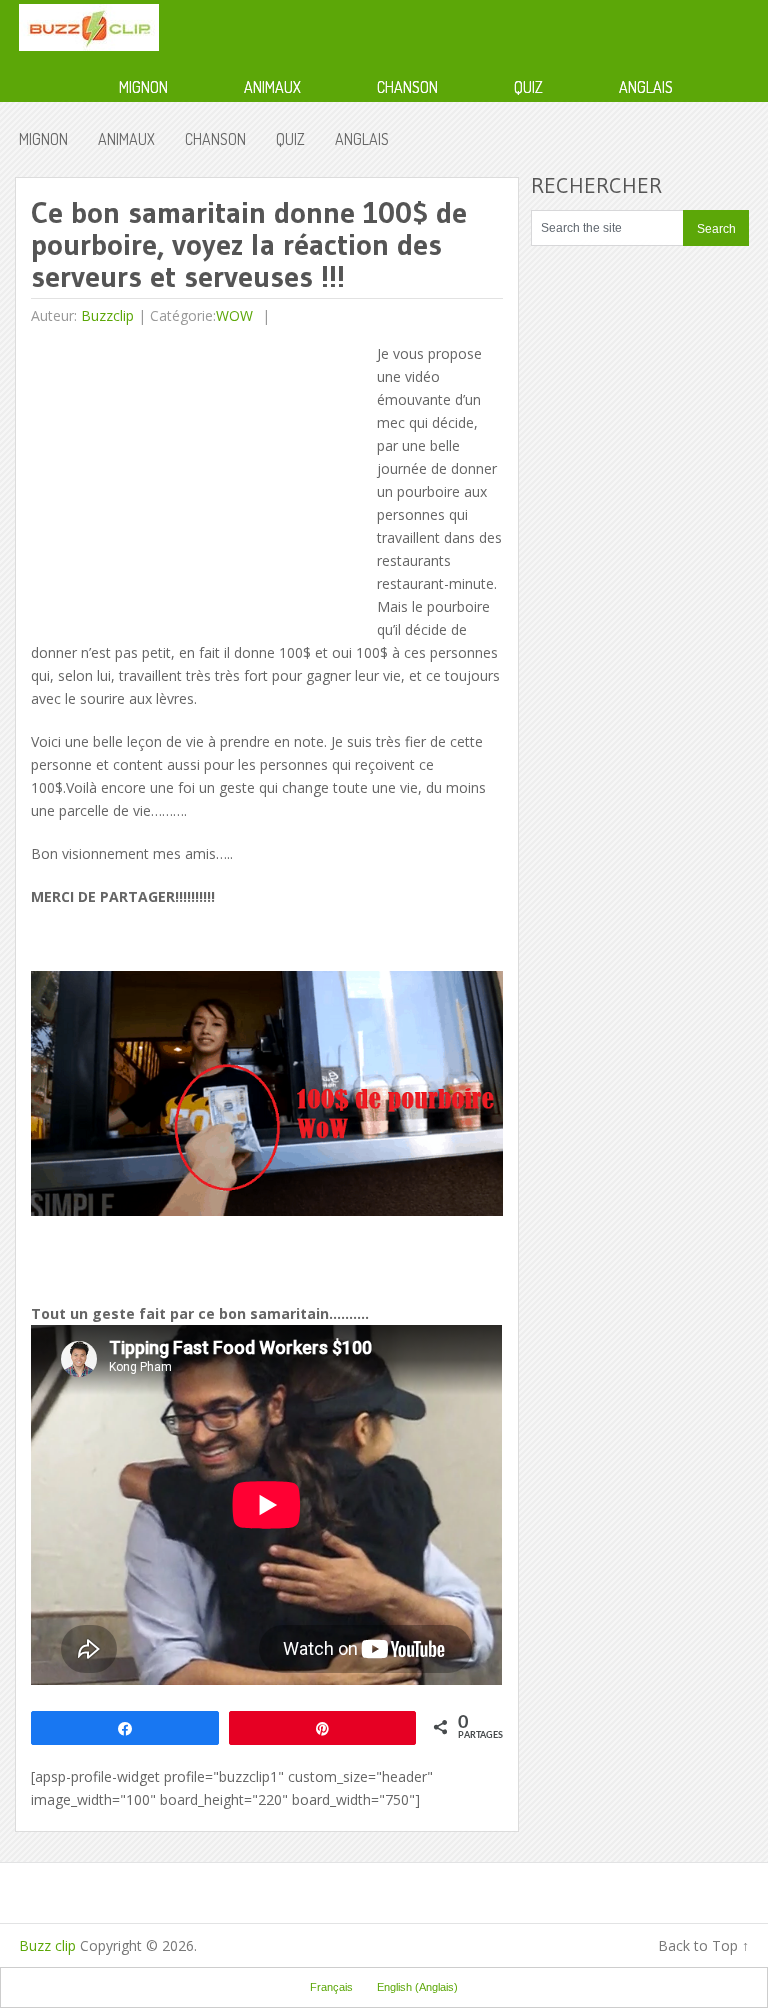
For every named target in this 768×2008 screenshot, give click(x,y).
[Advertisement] (199, 482)
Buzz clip (47, 1945)
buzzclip (107, 315)
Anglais (646, 87)
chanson (407, 87)
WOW (234, 315)
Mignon (143, 87)
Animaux (272, 87)
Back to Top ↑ (703, 1945)
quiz (528, 87)
